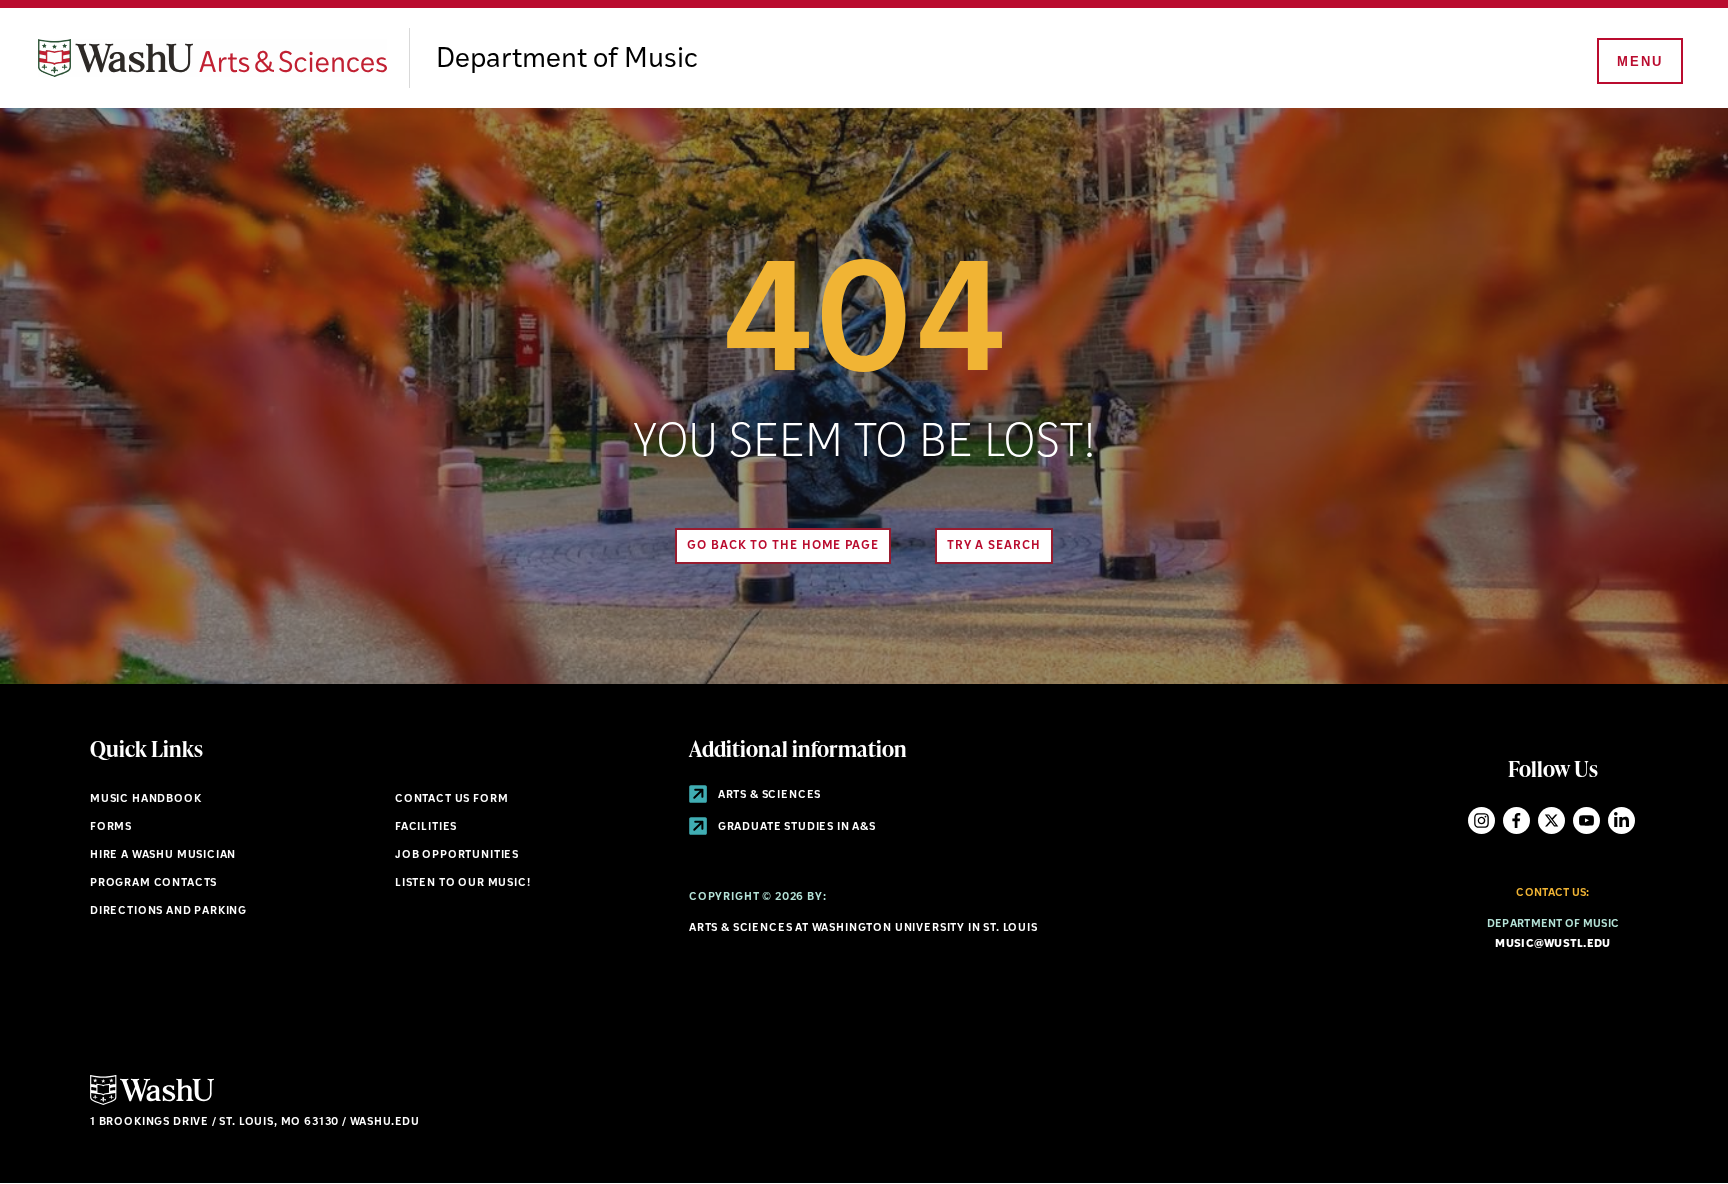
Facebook (1516, 820)
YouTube (1586, 820)
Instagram (1481, 820)
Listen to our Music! (463, 883)
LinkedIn (1621, 820)
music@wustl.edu (1552, 944)
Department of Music (567, 60)
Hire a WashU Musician (163, 855)
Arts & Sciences (768, 795)
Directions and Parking (168, 911)
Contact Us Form (451, 799)
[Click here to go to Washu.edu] (152, 1102)
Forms (111, 827)
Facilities (426, 827)
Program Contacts (153, 883)
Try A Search (994, 546)
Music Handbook (146, 799)
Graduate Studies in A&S (795, 827)
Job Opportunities (457, 855)
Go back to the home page (783, 546)
